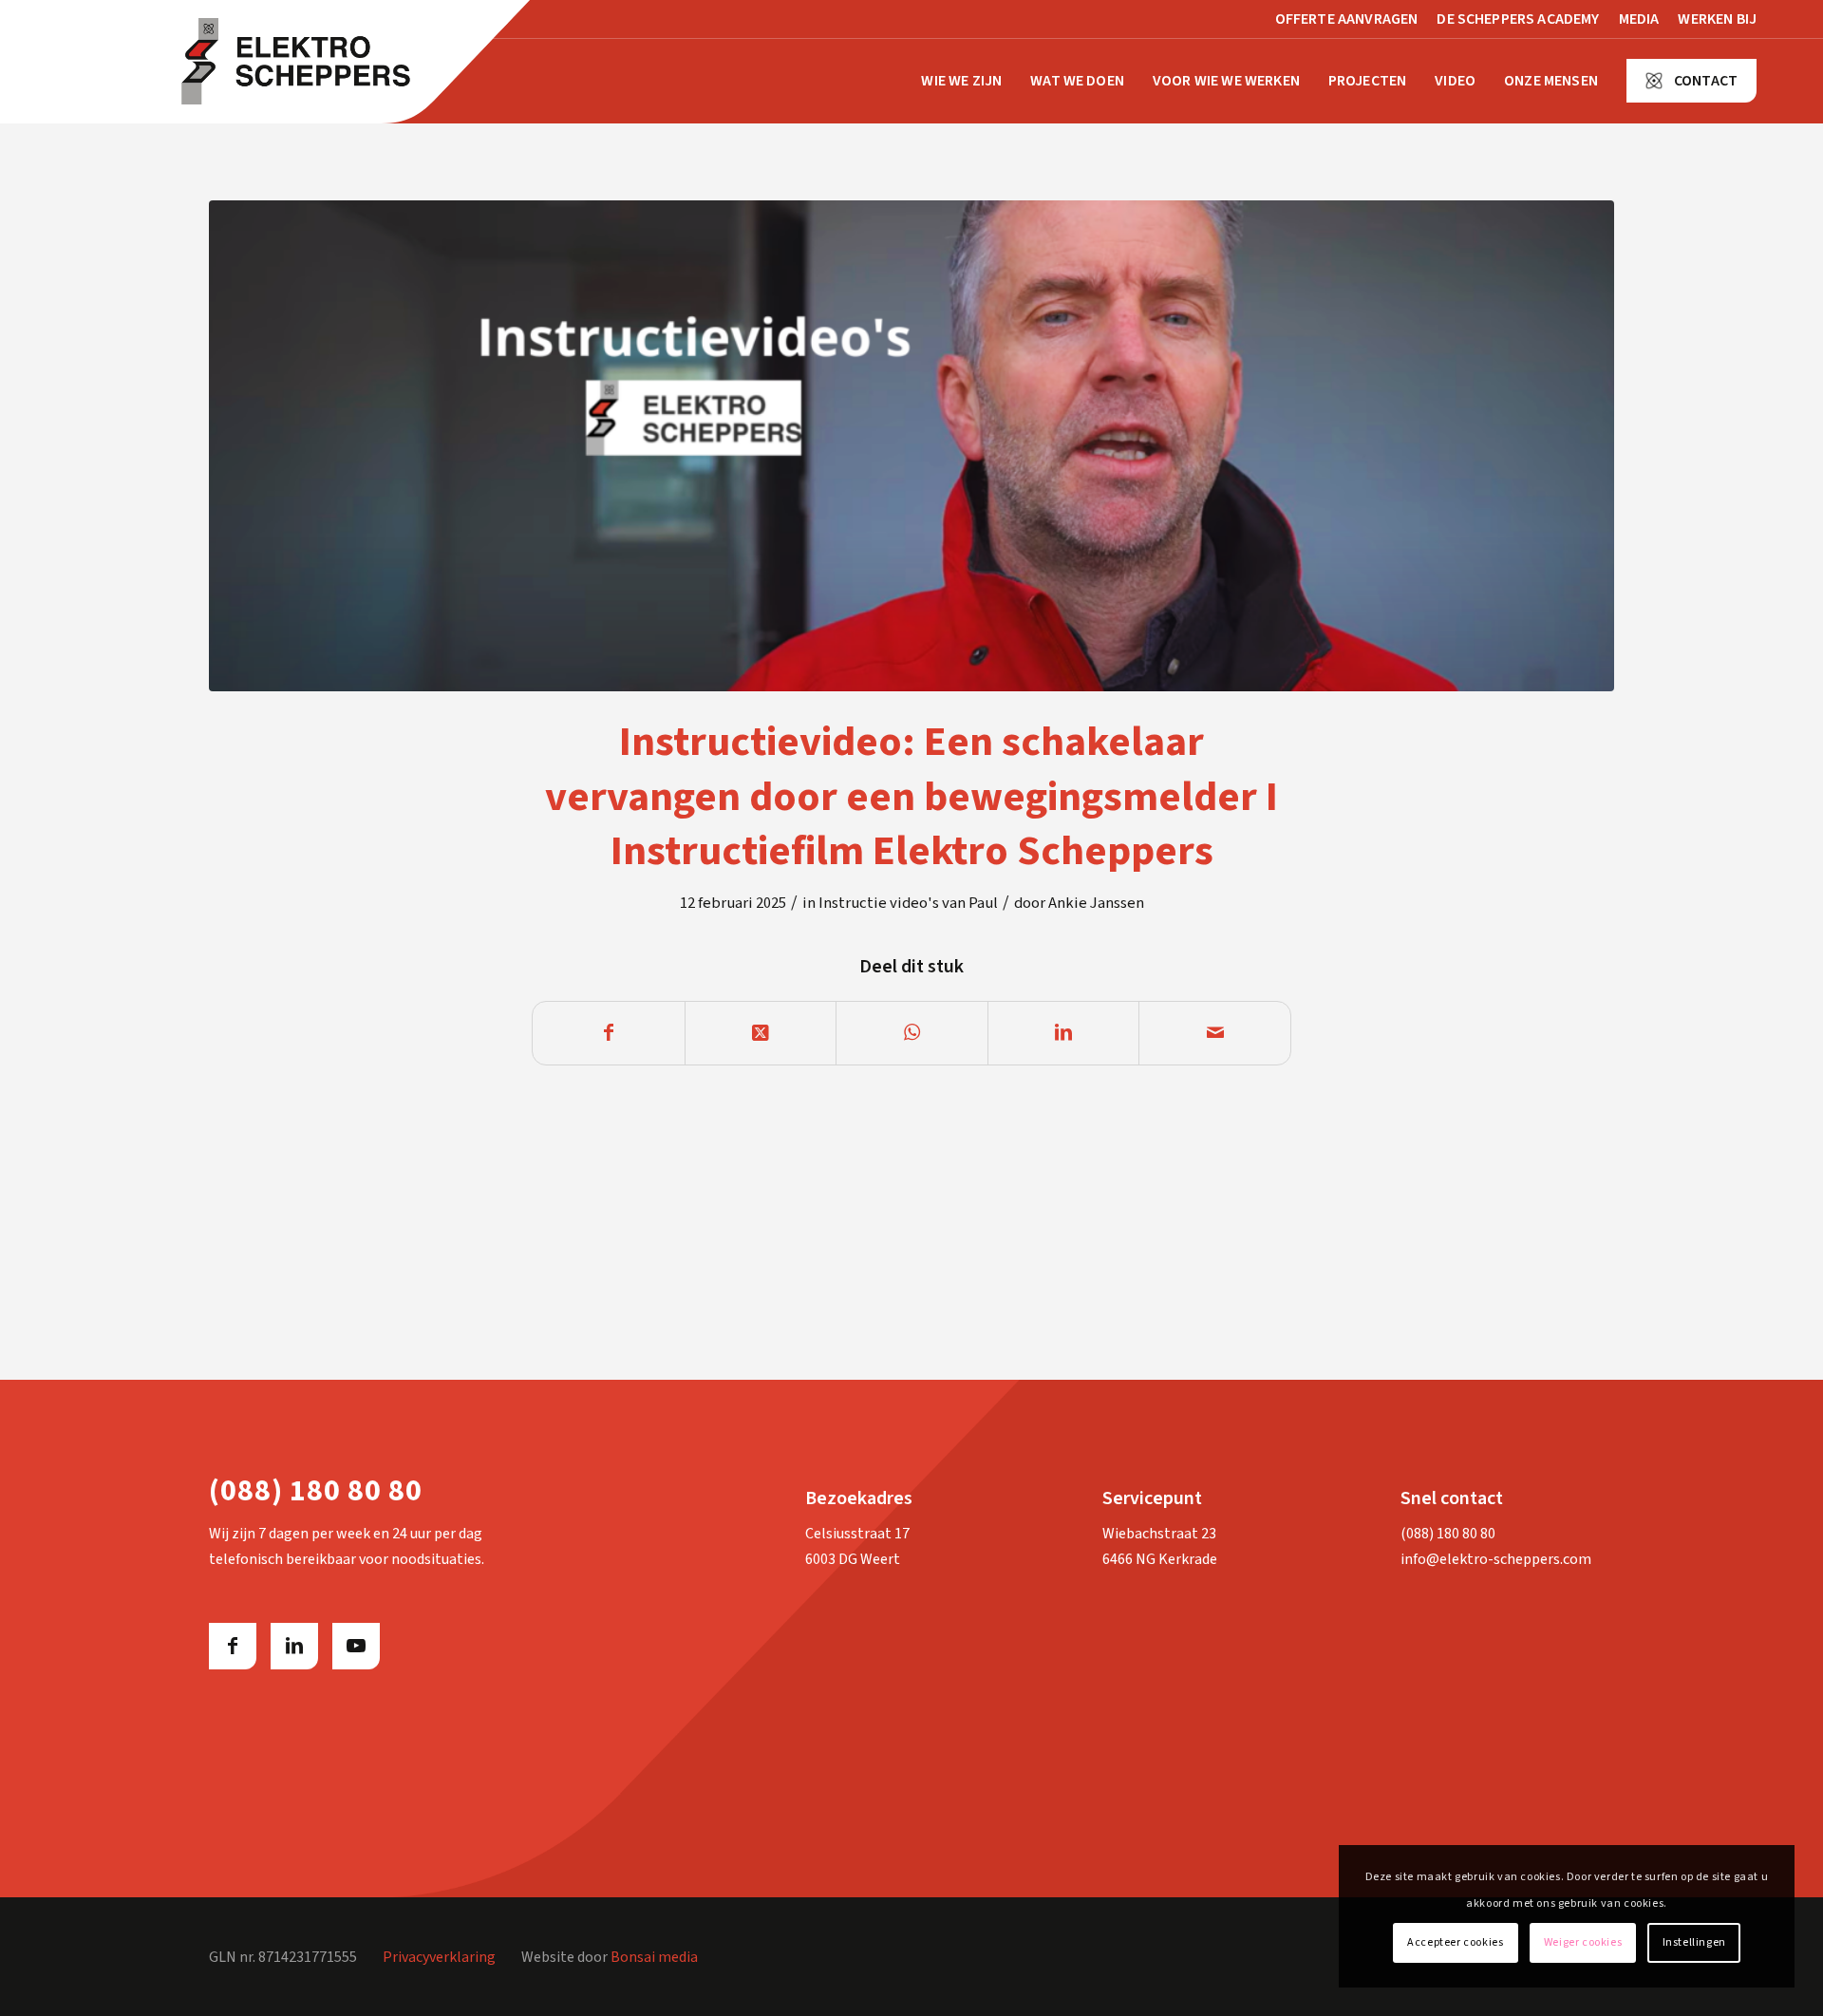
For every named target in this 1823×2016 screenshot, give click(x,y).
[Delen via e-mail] (1215, 1033)
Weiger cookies (1583, 1942)
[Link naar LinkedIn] (294, 1646)
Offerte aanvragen (1347, 19)
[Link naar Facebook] (233, 1646)
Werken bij (1717, 19)
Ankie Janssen (1096, 903)
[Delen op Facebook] (609, 1033)
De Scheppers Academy (1518, 19)
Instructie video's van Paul (908, 903)
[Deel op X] (761, 1033)
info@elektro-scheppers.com (1496, 1559)
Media (1639, 19)
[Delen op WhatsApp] (912, 1033)
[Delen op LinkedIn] (1064, 1033)
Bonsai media (654, 1957)
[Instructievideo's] (911, 446)
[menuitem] (1347, 20)
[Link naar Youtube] (356, 1646)
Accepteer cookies (1455, 1942)
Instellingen (1694, 1942)
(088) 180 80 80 (1448, 1534)
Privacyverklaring (439, 1957)
